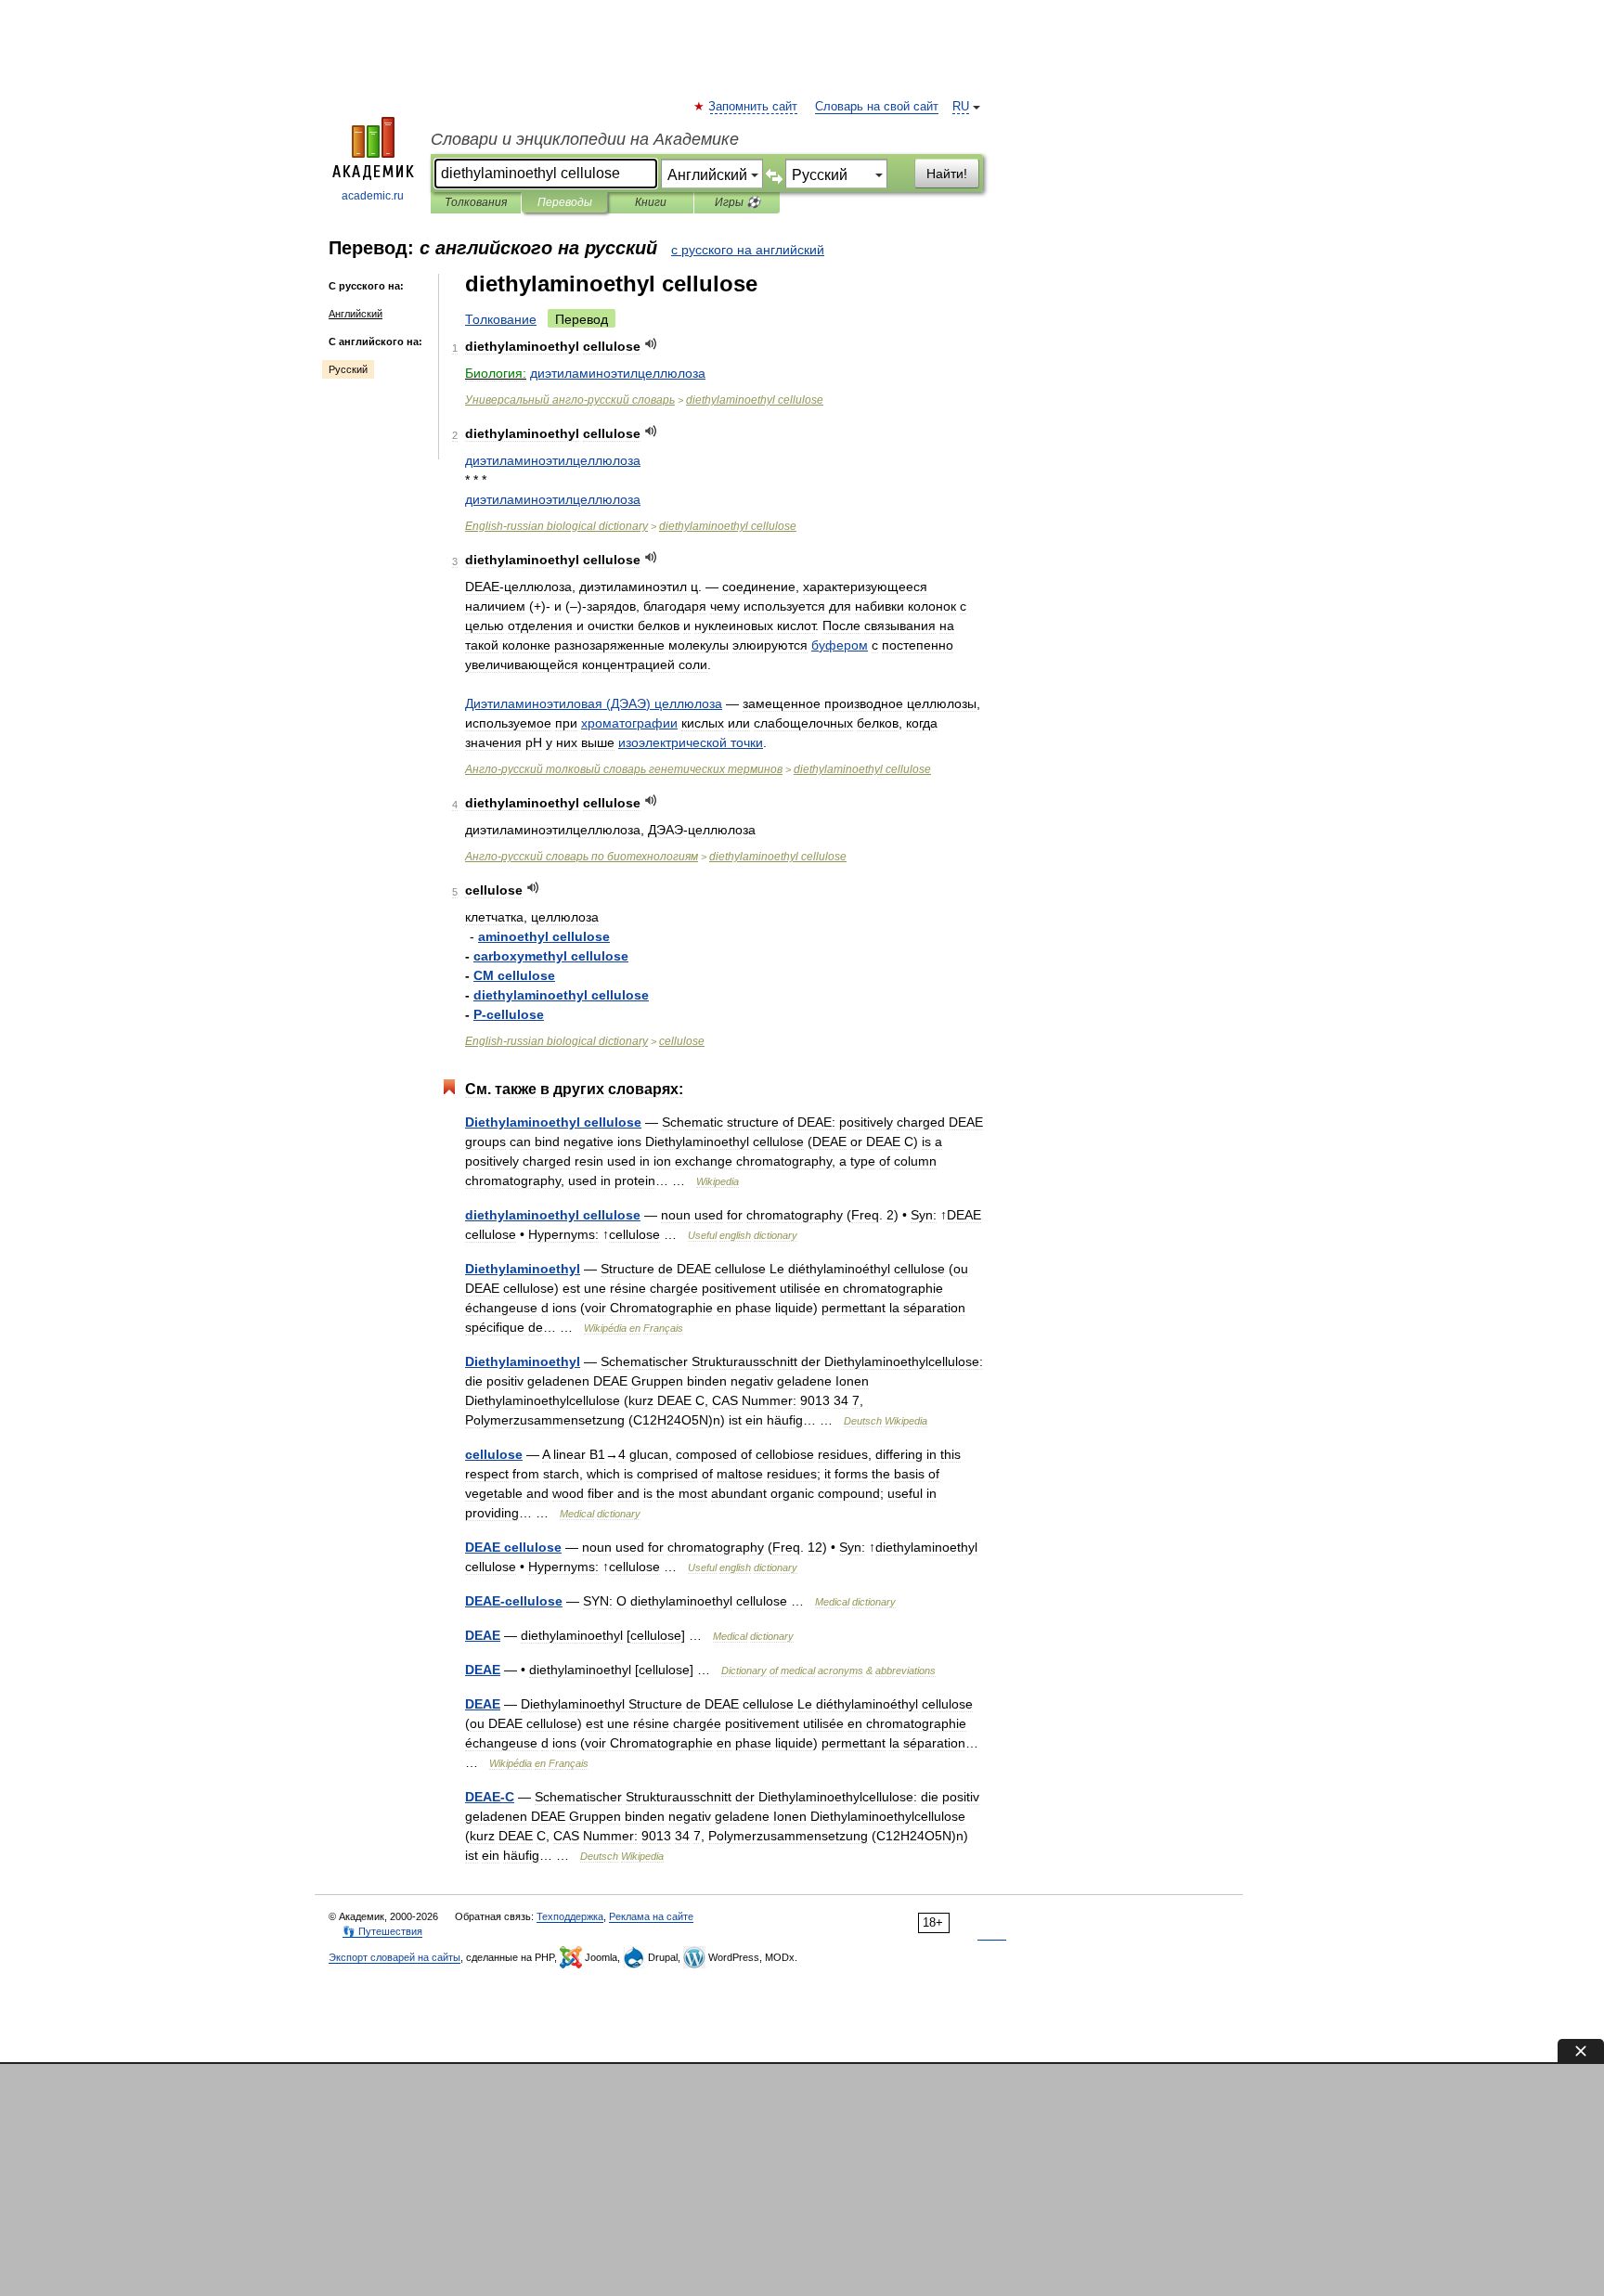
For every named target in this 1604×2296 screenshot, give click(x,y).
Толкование (501, 319)
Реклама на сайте (651, 1916)
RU (961, 107)
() (594, 703)
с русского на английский (748, 250)
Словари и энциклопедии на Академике (585, 139)
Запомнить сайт (754, 107)
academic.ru (373, 196)
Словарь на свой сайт (877, 107)
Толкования (476, 202)
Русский (348, 369)
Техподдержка (570, 1916)
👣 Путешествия (382, 1931)
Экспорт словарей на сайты (395, 1957)
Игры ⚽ (737, 202)
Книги (651, 202)
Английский (356, 314)
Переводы (565, 202)
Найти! (947, 174)
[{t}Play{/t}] (651, 344)
